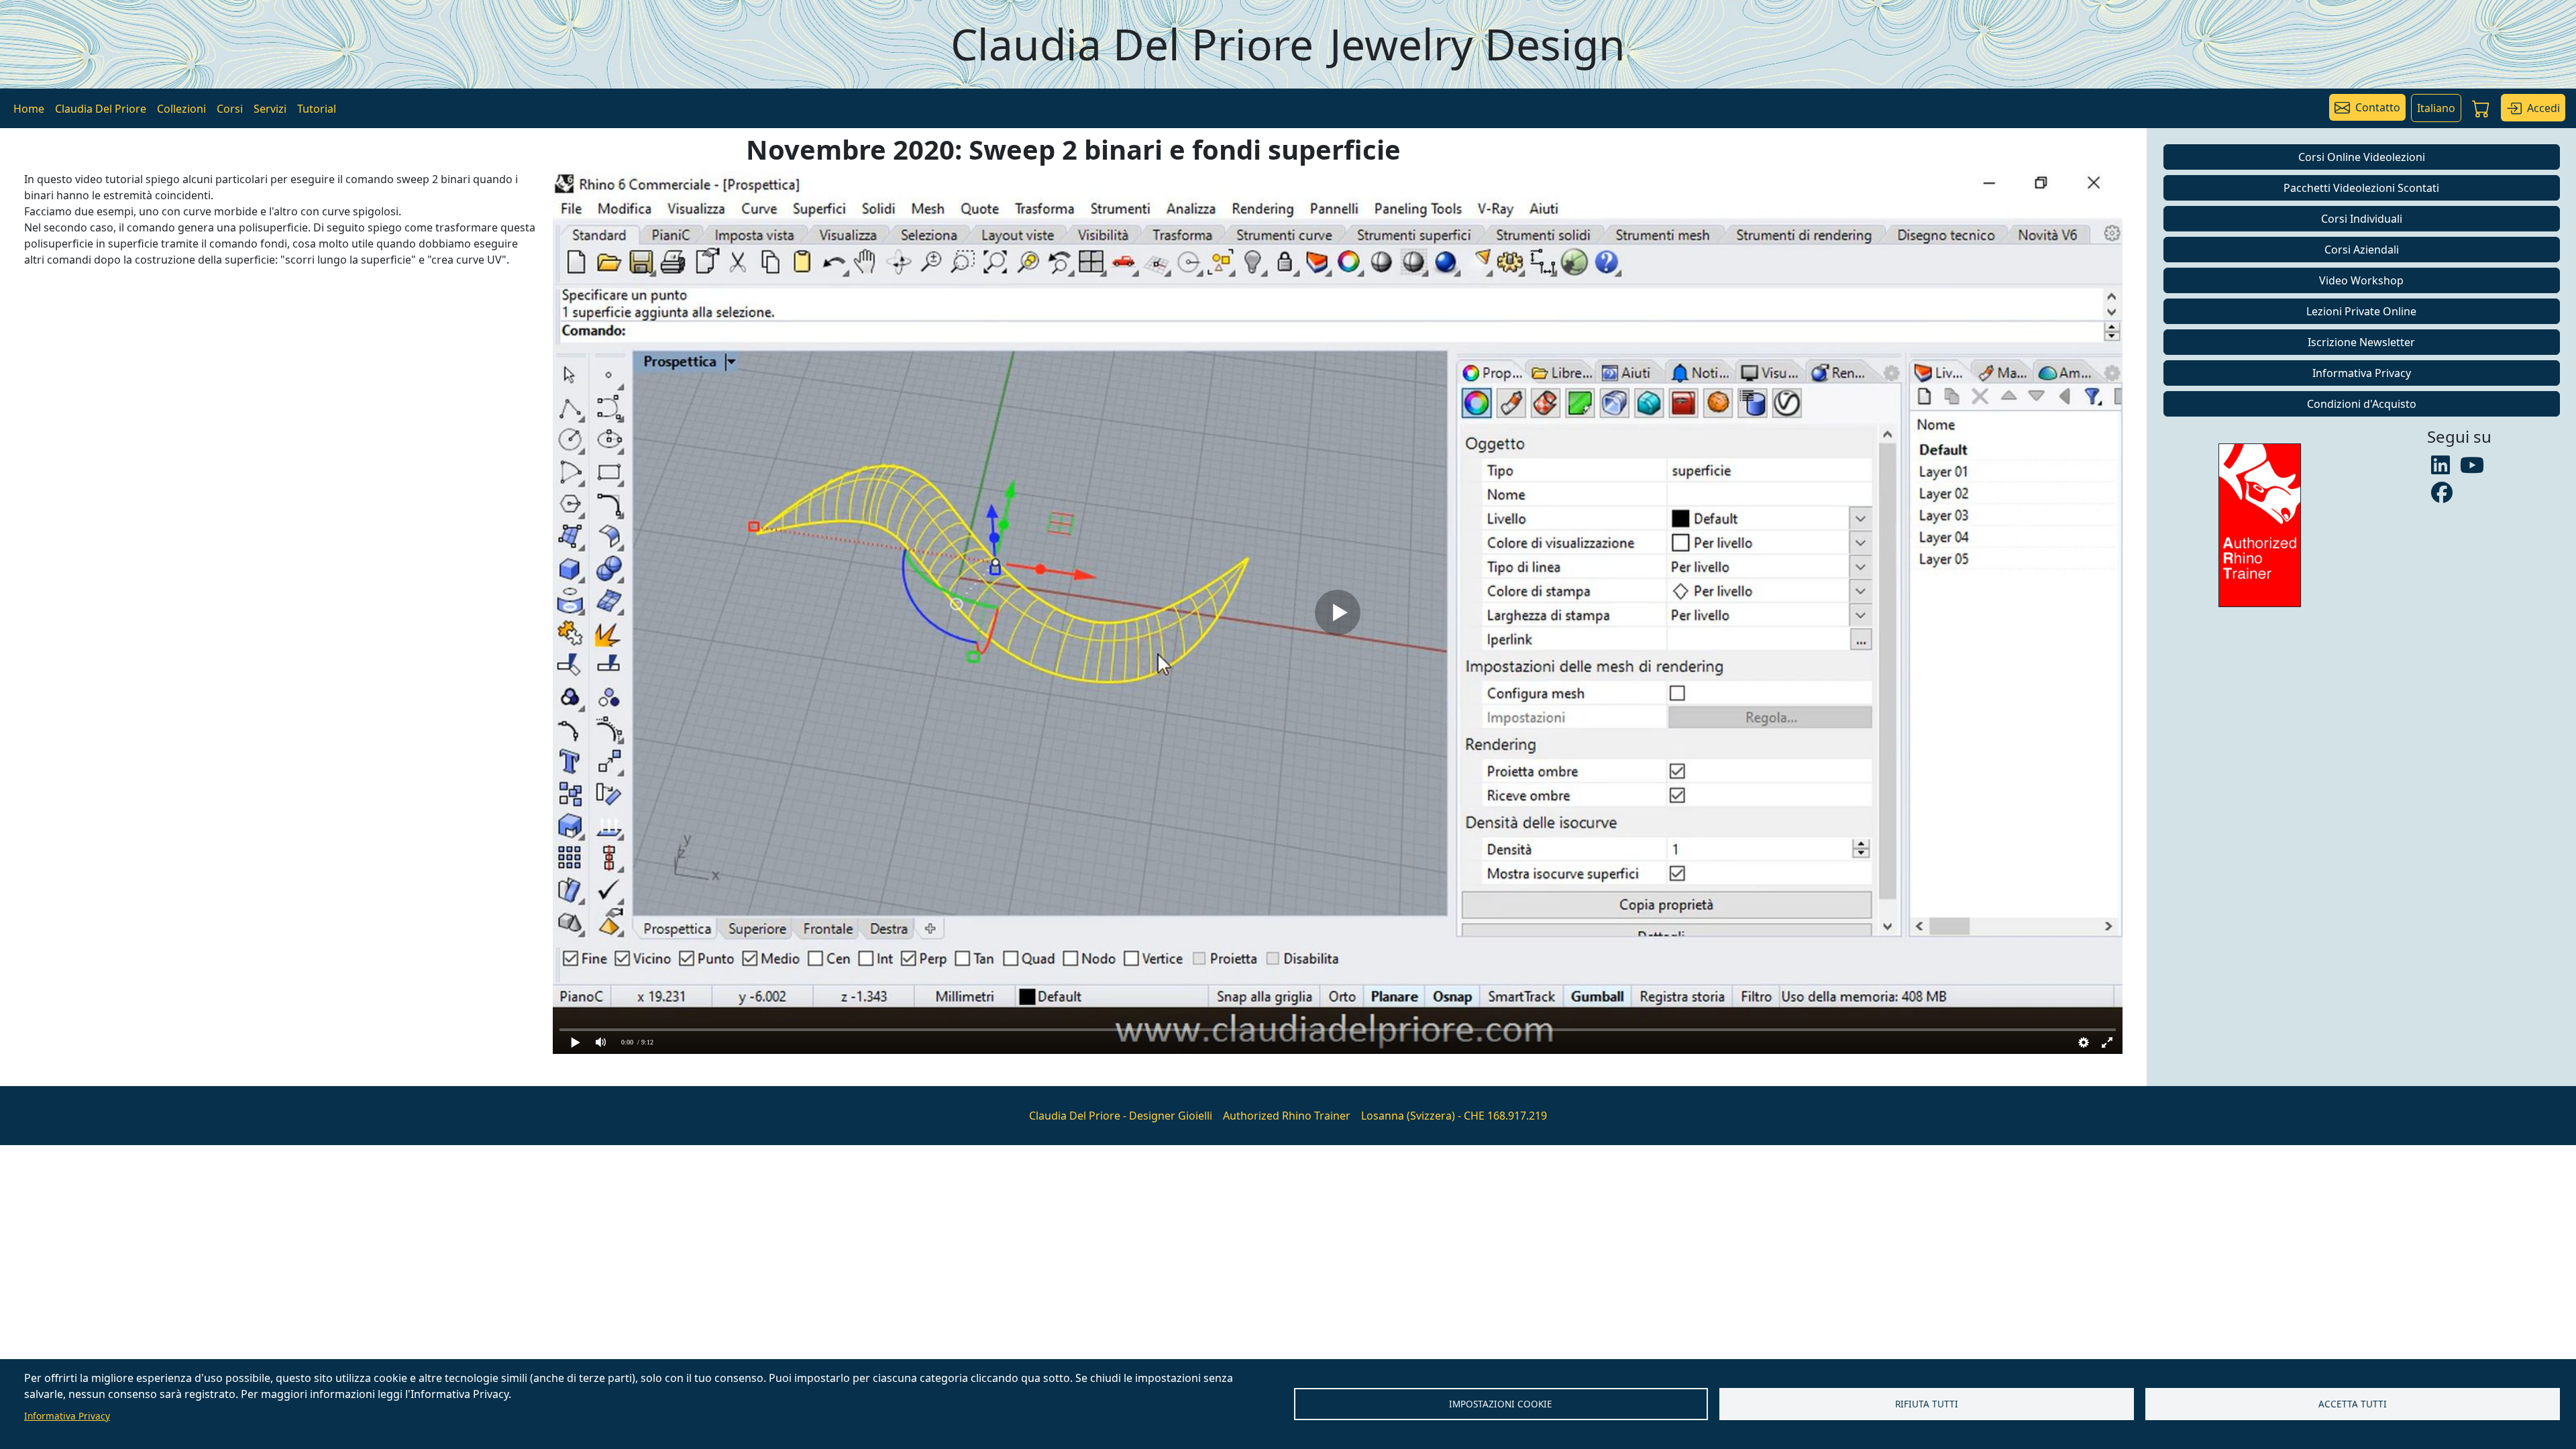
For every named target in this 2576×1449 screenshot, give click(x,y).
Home (29, 109)
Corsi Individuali (2362, 219)
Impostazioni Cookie (1501, 1404)
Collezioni (181, 109)
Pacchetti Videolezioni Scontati (2361, 188)
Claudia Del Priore (101, 109)
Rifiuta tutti (1927, 1404)
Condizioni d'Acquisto (2362, 404)
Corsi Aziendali (2362, 250)
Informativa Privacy (67, 1416)
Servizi (270, 109)
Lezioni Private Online (2361, 311)
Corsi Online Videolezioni (2362, 157)
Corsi (230, 109)
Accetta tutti (2353, 1404)
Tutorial (317, 109)
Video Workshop (2361, 280)
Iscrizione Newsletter (2361, 342)
